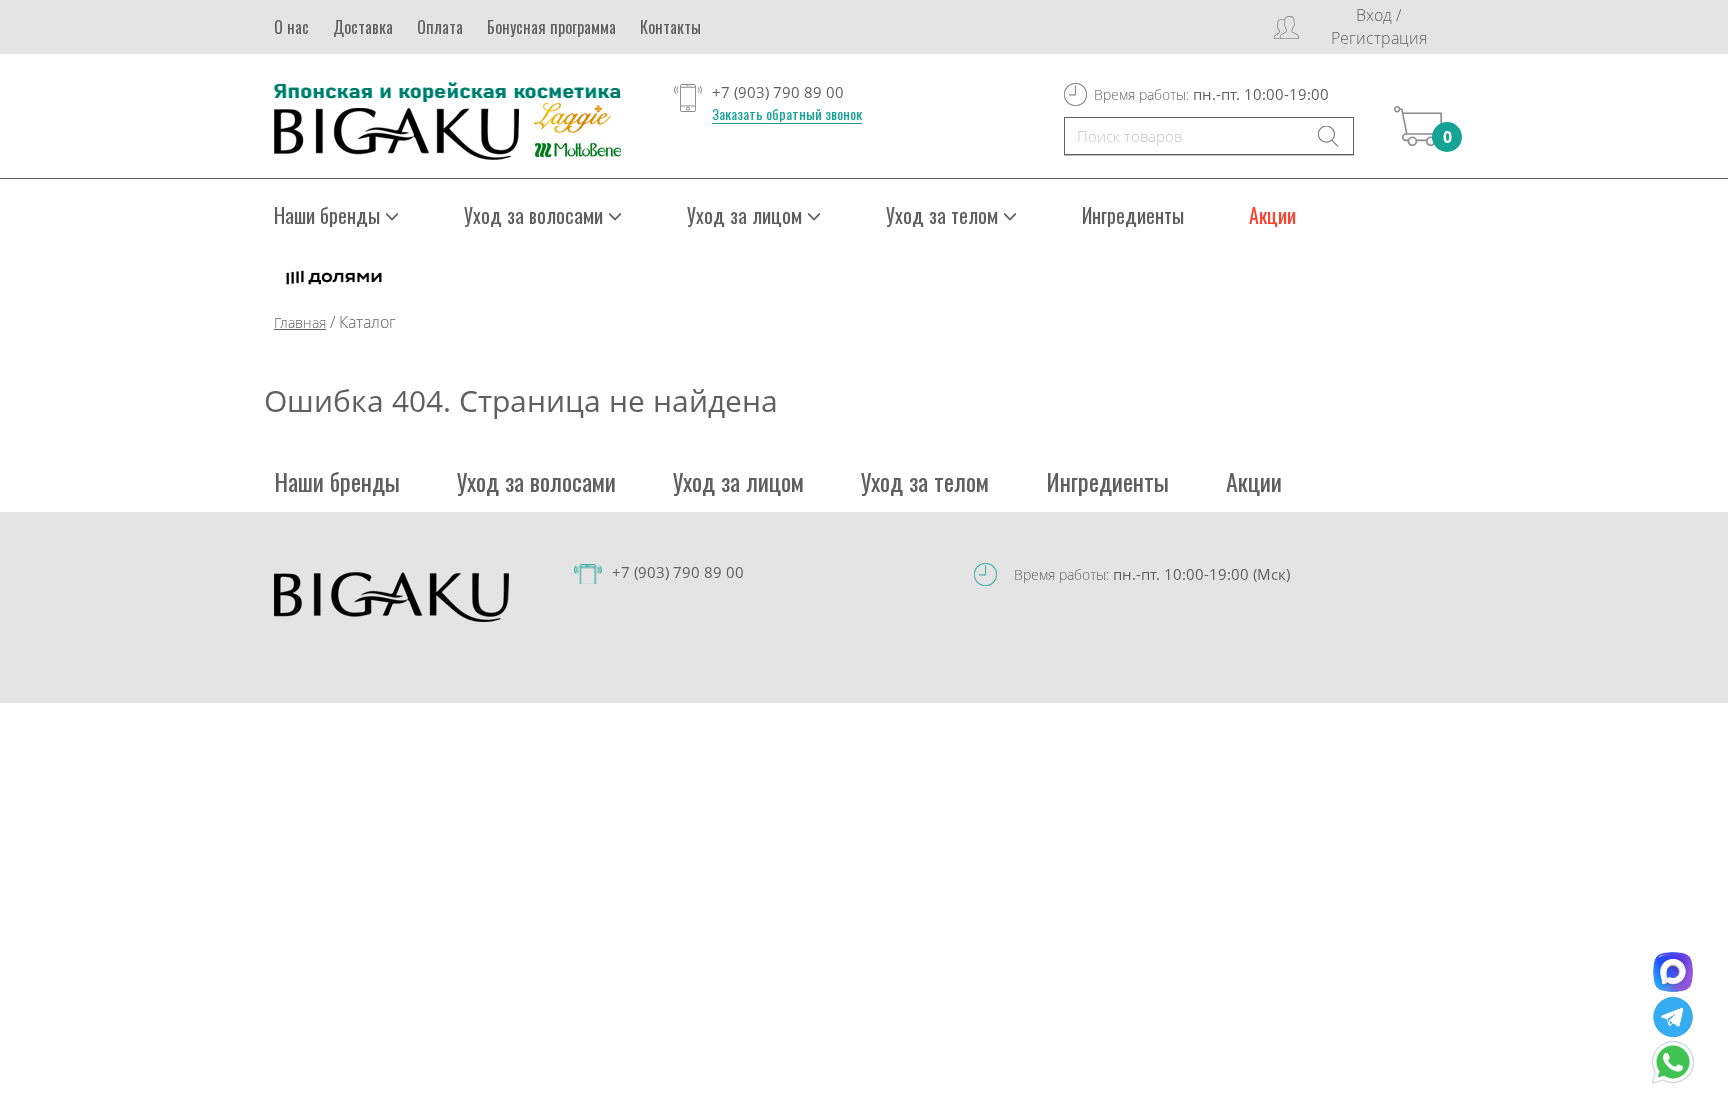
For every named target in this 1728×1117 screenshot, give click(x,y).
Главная (300, 322)
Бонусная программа (551, 27)
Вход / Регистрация (1379, 26)
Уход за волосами (536, 481)
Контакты (670, 27)
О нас (291, 27)
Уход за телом (925, 481)
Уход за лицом (738, 481)
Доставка (363, 27)
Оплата (440, 27)
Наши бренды (337, 481)
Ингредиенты (1133, 215)
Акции (1272, 215)
